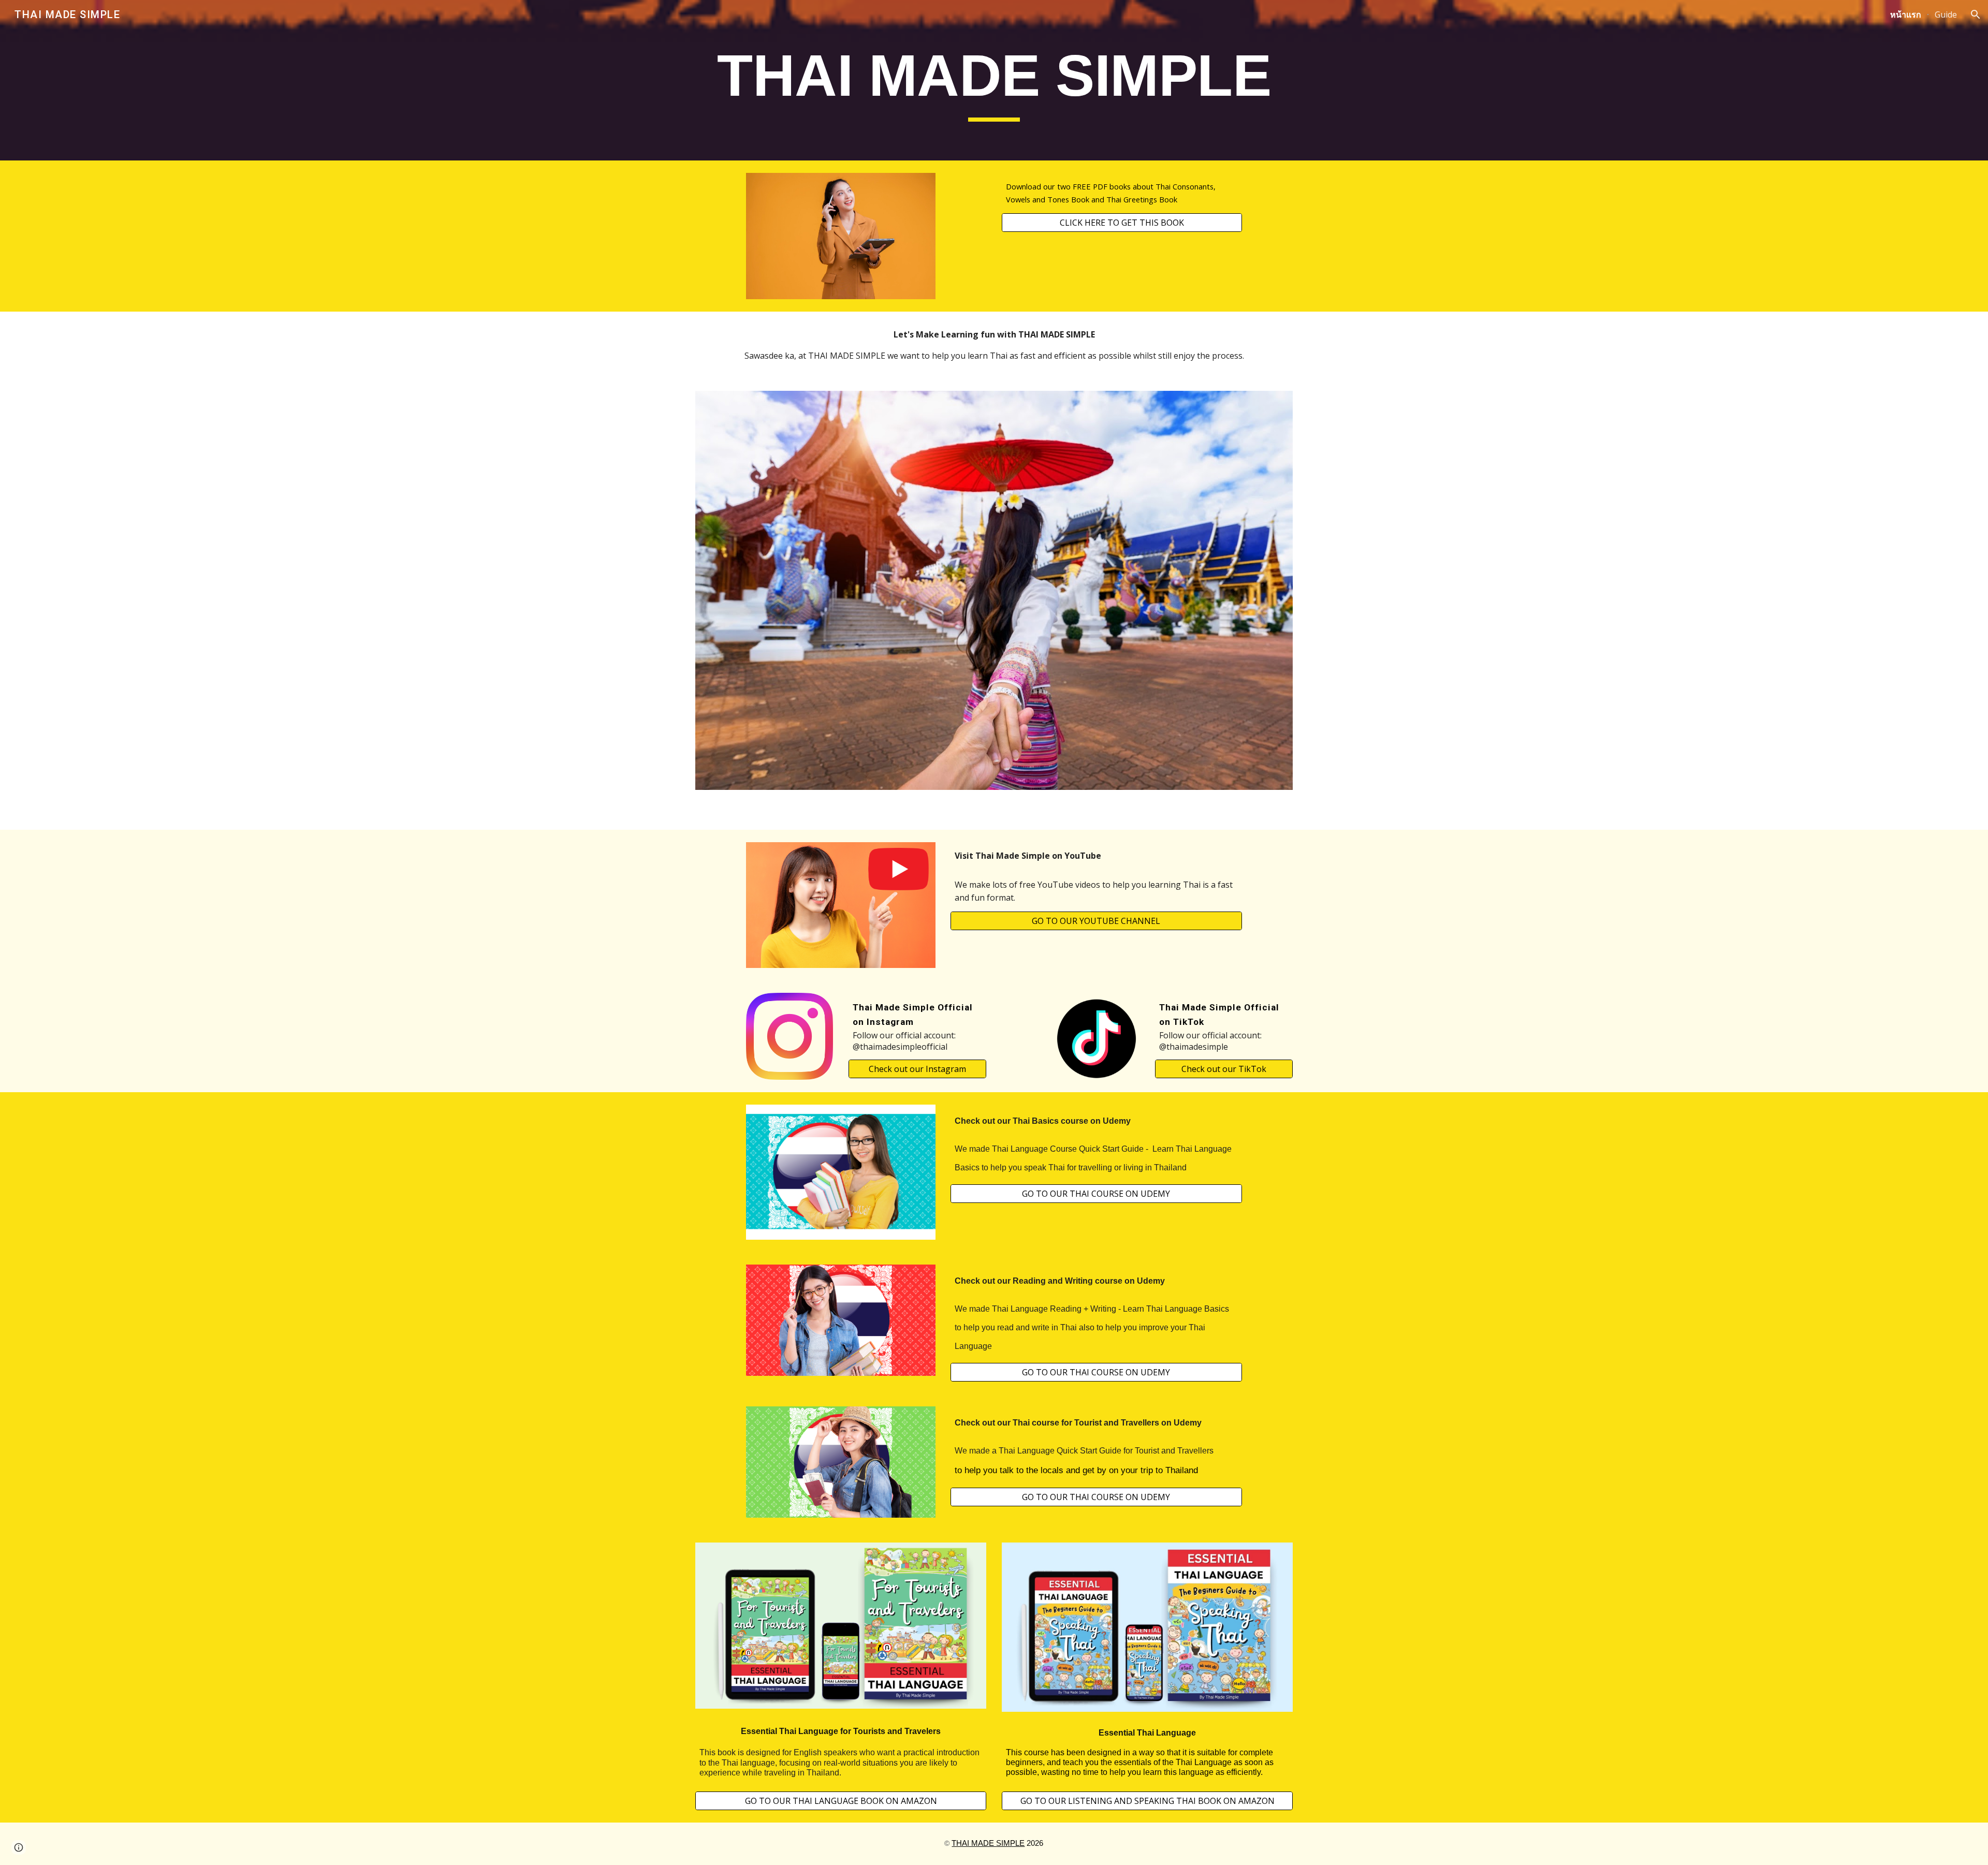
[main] (994, 80)
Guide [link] (1946, 14)
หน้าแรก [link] (1906, 14)
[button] (1976, 14)
